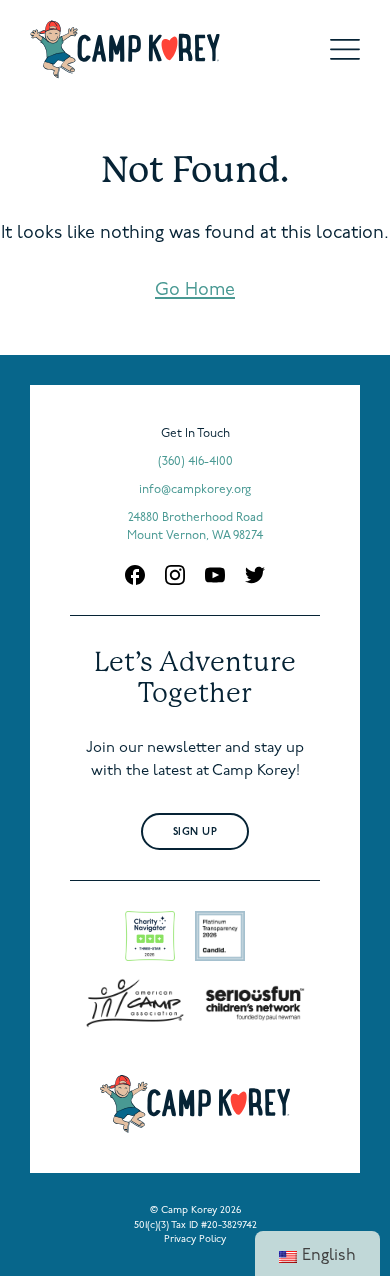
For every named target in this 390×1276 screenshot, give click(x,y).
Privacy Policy (195, 1239)
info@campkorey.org (195, 490)
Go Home (195, 291)
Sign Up (195, 832)
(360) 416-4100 (195, 462)
